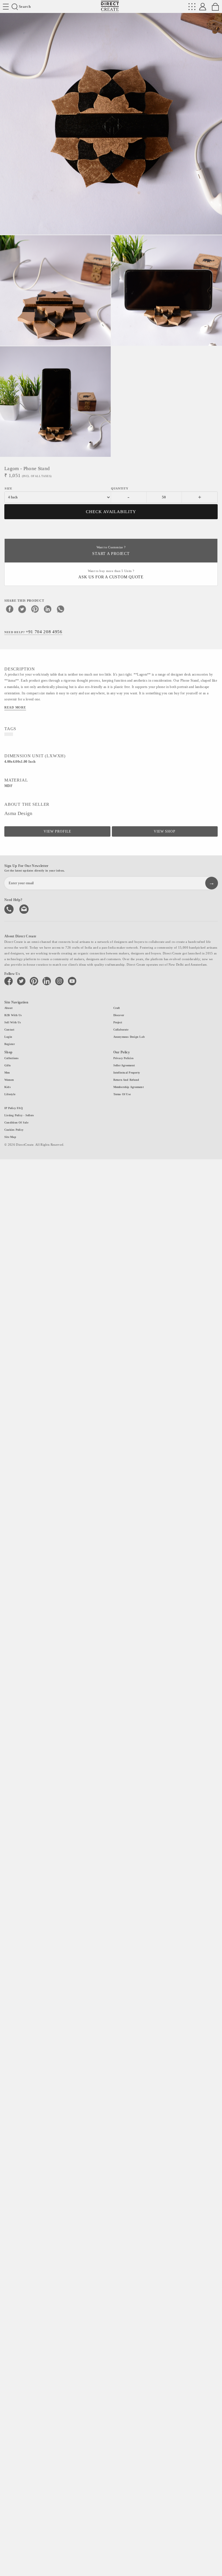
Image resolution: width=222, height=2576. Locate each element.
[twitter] (22, 609)
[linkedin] (48, 609)
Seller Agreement (124, 1065)
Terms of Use (122, 1094)
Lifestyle (10, 1094)
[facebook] (10, 609)
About (8, 1008)
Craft (117, 1008)
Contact (9, 1030)
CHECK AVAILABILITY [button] (111, 512)
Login (8, 1037)
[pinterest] (35, 609)
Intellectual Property (127, 1073)
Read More (15, 707)
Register (10, 1044)
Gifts (8, 1065)
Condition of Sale (16, 1122)
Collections (11, 1058)
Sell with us (13, 1022)
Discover (119, 1015)
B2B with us (13, 1015)
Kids (8, 1087)
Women (9, 1080)
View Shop (165, 831)
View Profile (57, 831)
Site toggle (6, 7)
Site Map (10, 1137)
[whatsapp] (60, 609)
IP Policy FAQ (14, 1108)
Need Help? (33, 632)
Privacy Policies (124, 1058)
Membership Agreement (128, 1087)
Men (7, 1073)
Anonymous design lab (129, 1037)
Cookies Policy (14, 1130)
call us (10, 908)
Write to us (25, 908)
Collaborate (121, 1030)
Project (118, 1022)
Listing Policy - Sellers (19, 1115)
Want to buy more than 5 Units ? (111, 574)
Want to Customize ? (111, 551)
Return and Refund (126, 1080)
